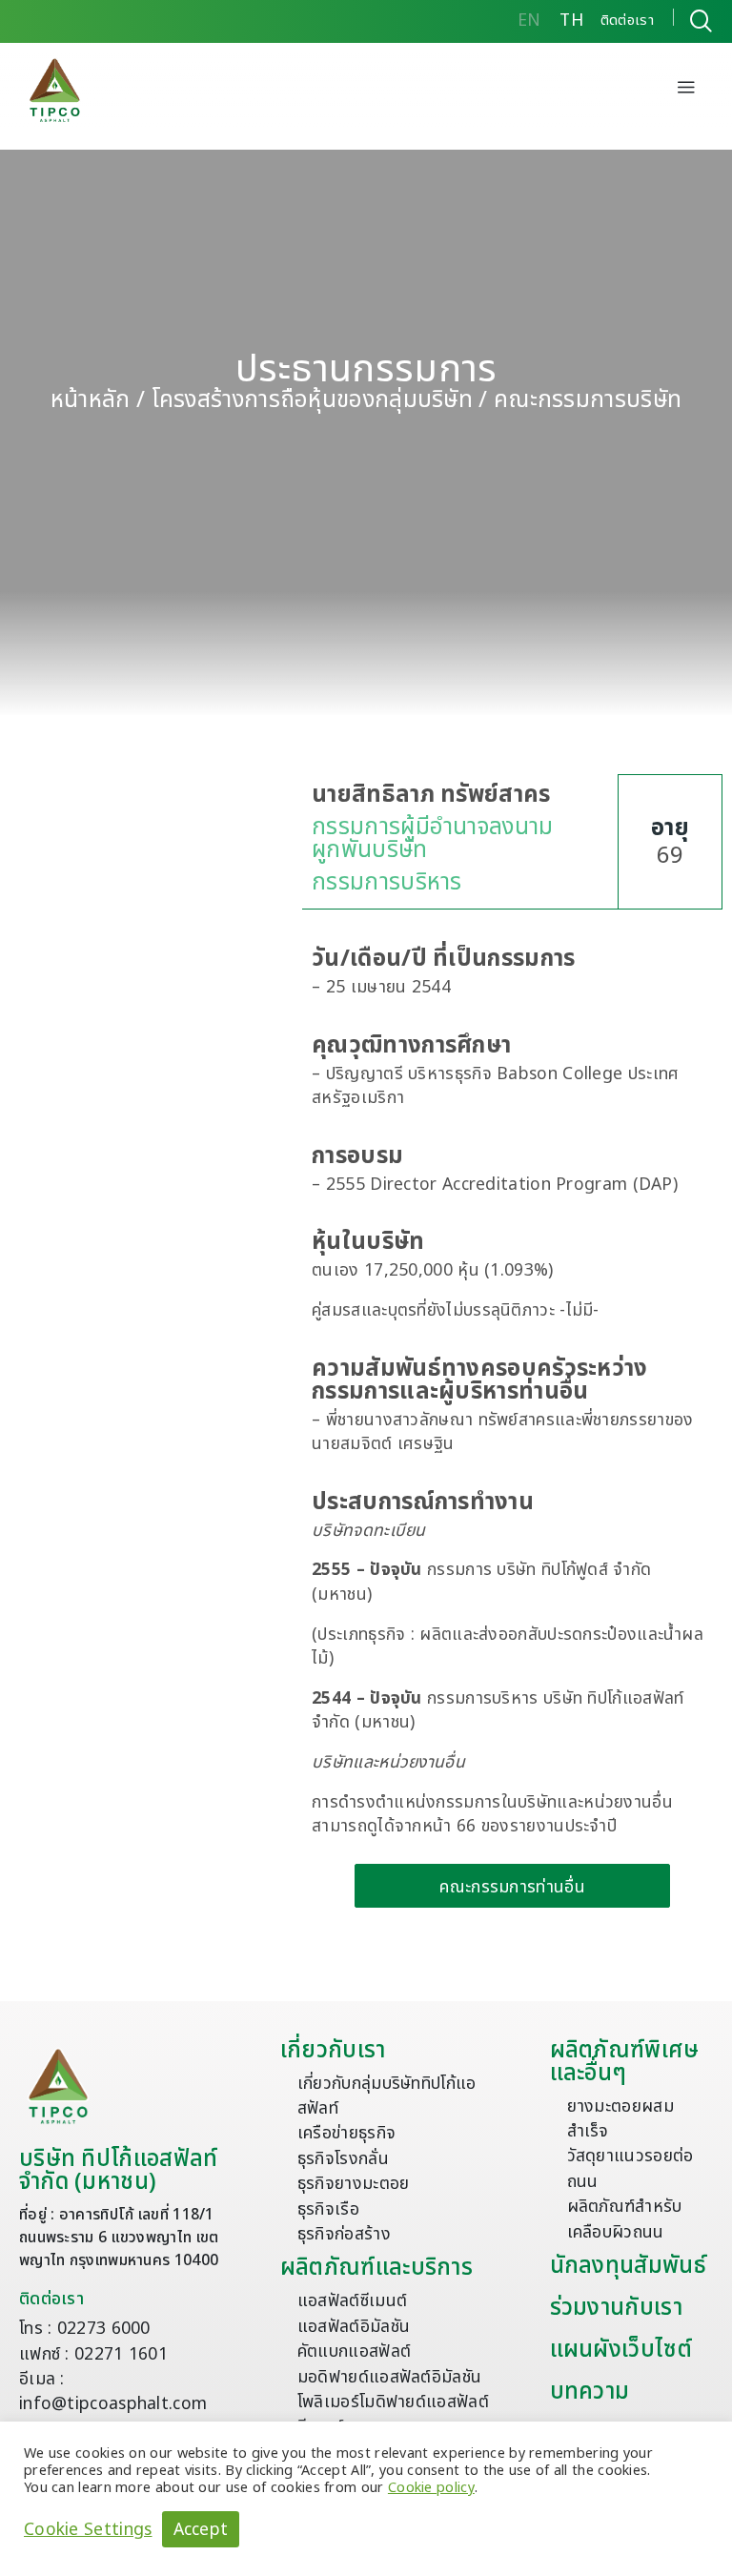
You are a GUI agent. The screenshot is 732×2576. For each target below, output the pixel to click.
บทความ (590, 2392)
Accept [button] (201, 2530)
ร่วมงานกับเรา (616, 2308)
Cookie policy (431, 2488)
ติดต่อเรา (51, 2299)
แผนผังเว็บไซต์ (621, 2350)
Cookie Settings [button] (88, 2529)
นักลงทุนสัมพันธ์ (628, 2266)
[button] (686, 90)
